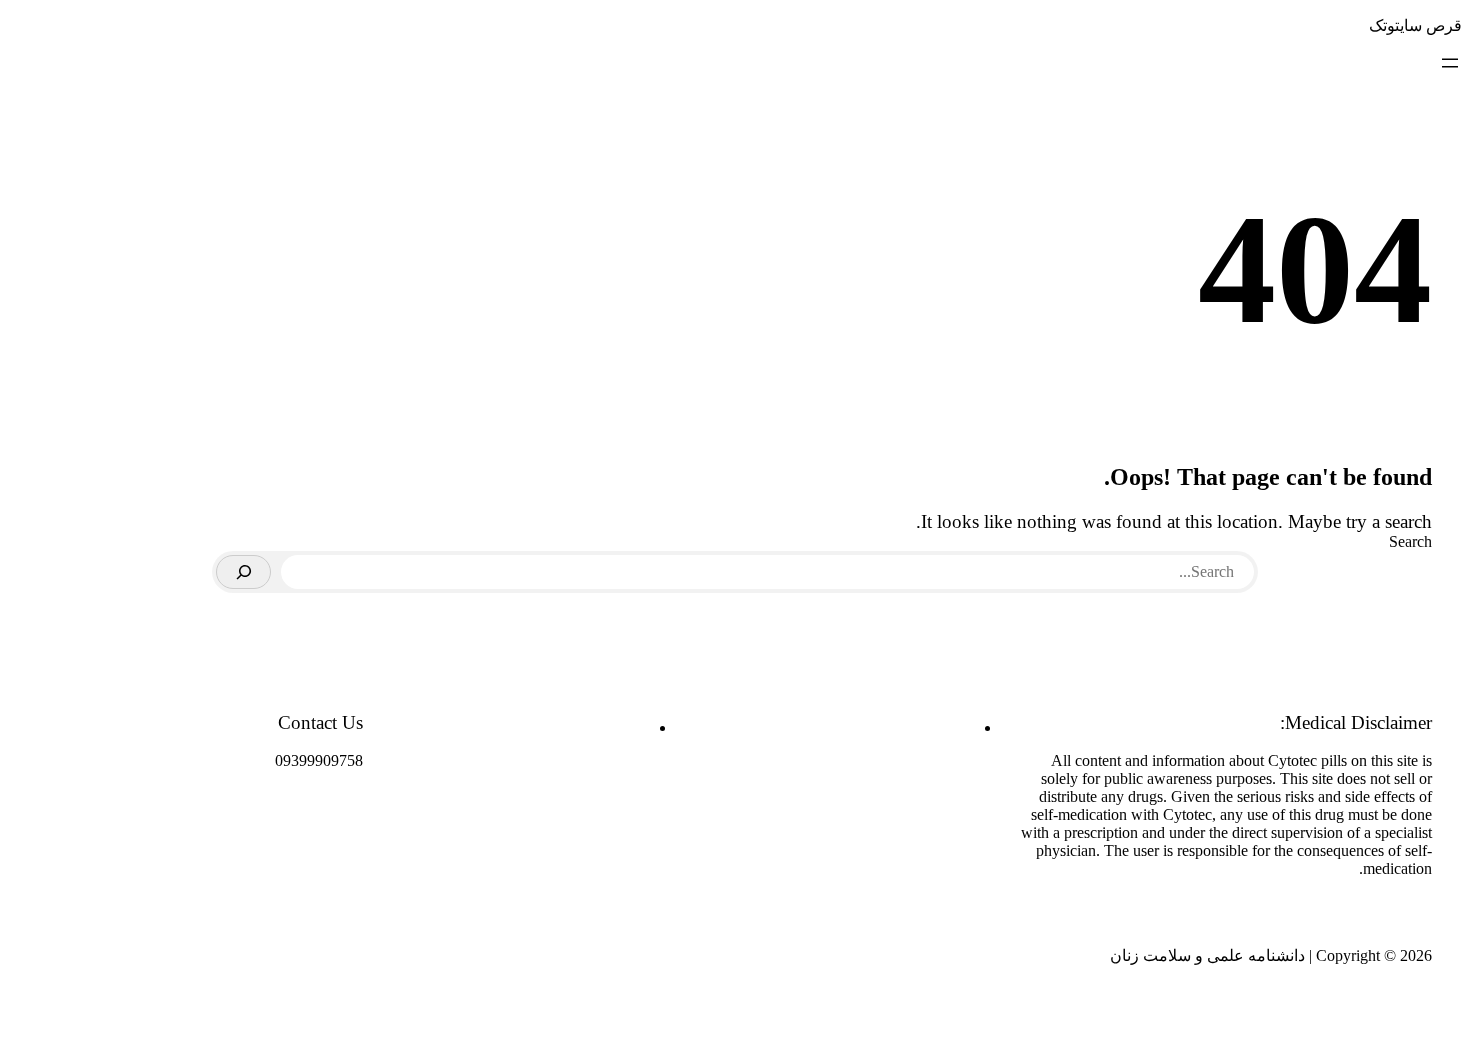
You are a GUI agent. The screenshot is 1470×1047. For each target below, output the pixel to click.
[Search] (243, 572)
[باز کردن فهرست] (1450, 63)
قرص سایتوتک (1415, 25)
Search (1410, 541)
